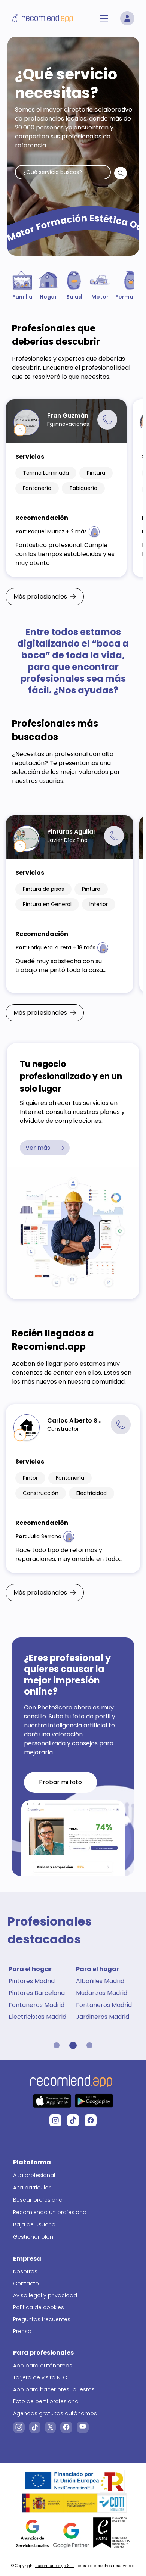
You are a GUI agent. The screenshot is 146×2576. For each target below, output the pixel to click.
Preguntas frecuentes (42, 2319)
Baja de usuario (34, 2224)
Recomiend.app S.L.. (54, 2566)
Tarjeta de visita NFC (40, 2377)
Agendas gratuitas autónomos (55, 2413)
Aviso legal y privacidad (45, 2295)
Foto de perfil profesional (46, 2401)
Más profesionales (40, 597)
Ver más (38, 1148)
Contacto (26, 2283)
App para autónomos (43, 2366)
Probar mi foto (60, 1782)
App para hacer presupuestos (54, 2389)
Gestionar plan (33, 2237)
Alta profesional (34, 2175)
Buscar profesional (38, 2200)
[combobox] (63, 172)
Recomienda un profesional (50, 2212)
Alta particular (32, 2188)
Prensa (22, 2331)
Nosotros (25, 2271)
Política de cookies (39, 2307)
